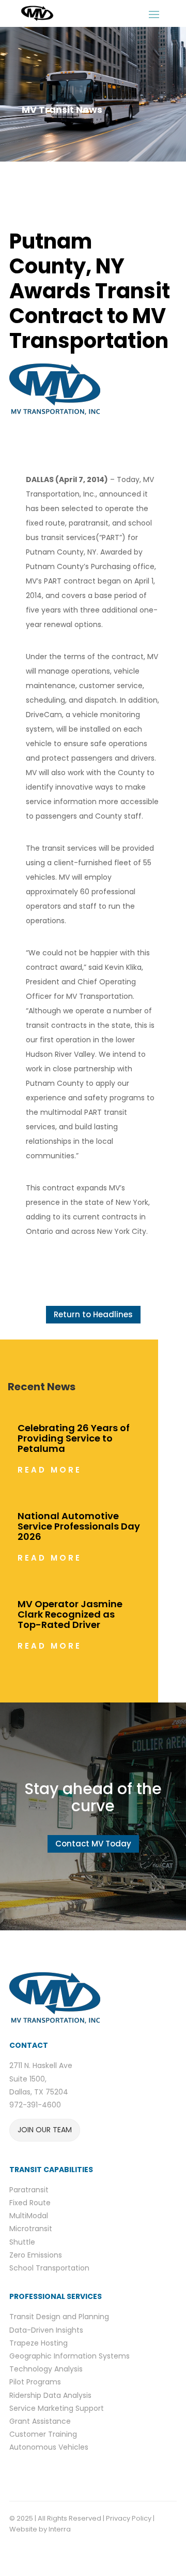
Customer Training (43, 2434)
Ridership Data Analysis (50, 2395)
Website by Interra (41, 2529)
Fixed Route (30, 2203)
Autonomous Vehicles (49, 2447)
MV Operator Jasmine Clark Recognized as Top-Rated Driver (70, 1614)
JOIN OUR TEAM (45, 2130)
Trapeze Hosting (38, 2343)
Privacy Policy (129, 2518)
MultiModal (29, 2216)
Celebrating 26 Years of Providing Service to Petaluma (74, 1438)
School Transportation (49, 2268)
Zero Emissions (36, 2255)
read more (50, 1470)
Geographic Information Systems (69, 2356)
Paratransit (29, 2190)
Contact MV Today (93, 1844)
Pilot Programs (35, 2382)
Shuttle (22, 2242)
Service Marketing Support (57, 2408)
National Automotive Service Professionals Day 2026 (79, 1526)
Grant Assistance (40, 2421)
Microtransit (31, 2229)
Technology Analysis (46, 2369)
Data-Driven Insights (46, 2330)
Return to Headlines (93, 1314)
